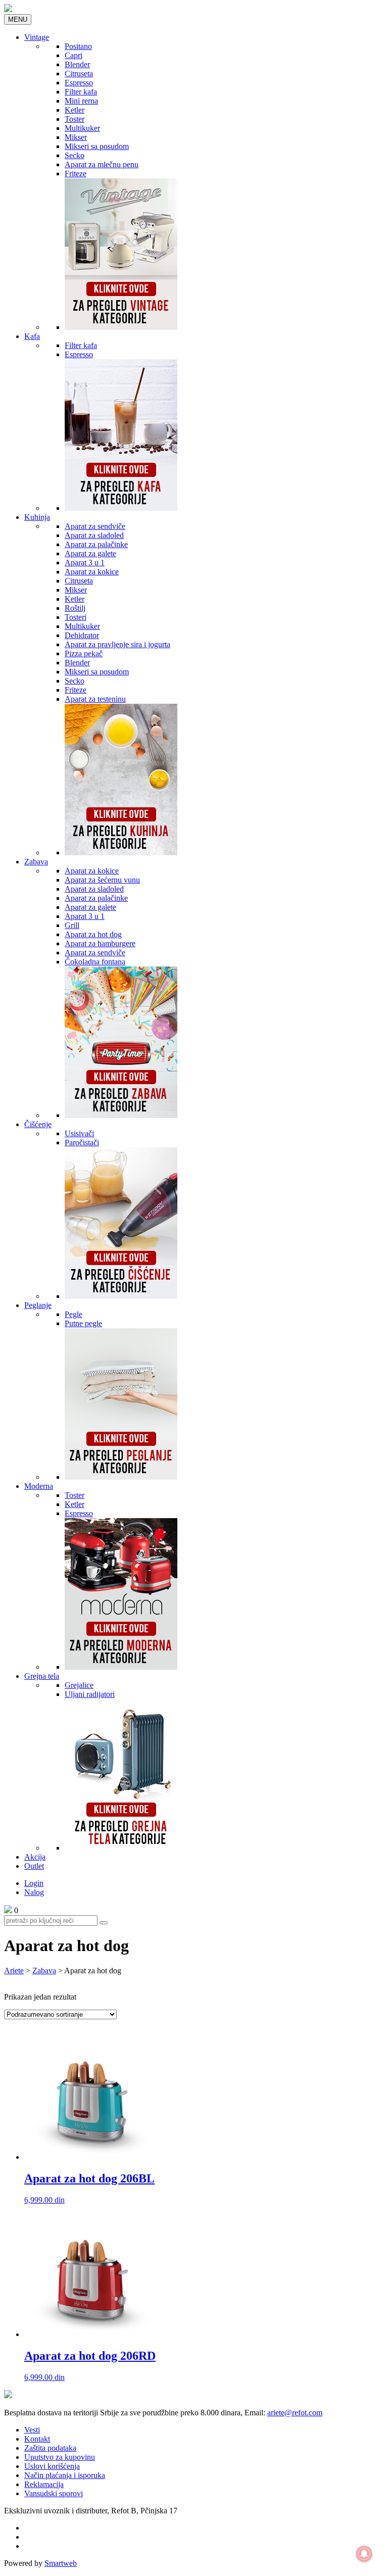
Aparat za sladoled (94, 535)
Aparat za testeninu (95, 699)
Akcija (35, 1857)
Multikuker (82, 128)
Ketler (75, 110)
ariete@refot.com (295, 2413)
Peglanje (38, 1305)
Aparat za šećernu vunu (102, 880)
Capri (74, 55)
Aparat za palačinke (96, 544)
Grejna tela (42, 1676)
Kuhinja (37, 517)
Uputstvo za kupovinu (60, 2457)
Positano (78, 46)
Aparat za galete (90, 553)
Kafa (32, 336)
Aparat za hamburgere (100, 943)
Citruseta (79, 74)
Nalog (34, 1892)
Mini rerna (81, 101)
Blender (77, 64)
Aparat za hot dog (93, 934)
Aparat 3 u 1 (85, 563)
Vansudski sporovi (54, 2493)
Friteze (76, 174)
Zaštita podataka (50, 2448)
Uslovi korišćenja (52, 2466)
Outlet (34, 1866)
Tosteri (76, 617)
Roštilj (75, 608)
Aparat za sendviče (95, 526)
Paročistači (82, 1143)
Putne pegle (83, 1323)
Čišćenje (38, 1124)
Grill (72, 925)
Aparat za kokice (92, 572)
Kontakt (37, 2439)
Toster (75, 119)
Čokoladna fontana (95, 962)
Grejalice (79, 1685)
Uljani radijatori (90, 1694)
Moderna (39, 1486)
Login (34, 1883)
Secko (75, 155)
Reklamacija (44, 2484)
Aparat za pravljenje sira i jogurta (117, 644)
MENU (18, 19)
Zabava (36, 862)
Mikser (76, 137)
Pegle (74, 1314)
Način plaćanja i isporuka (65, 2475)
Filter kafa (81, 92)
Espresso (79, 83)
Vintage (37, 37)
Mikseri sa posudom (97, 146)
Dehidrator (82, 635)
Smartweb (61, 2563)
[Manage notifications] (364, 2554)
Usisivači (79, 1133)
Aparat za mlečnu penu (102, 164)
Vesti (32, 2430)
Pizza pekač (84, 653)
